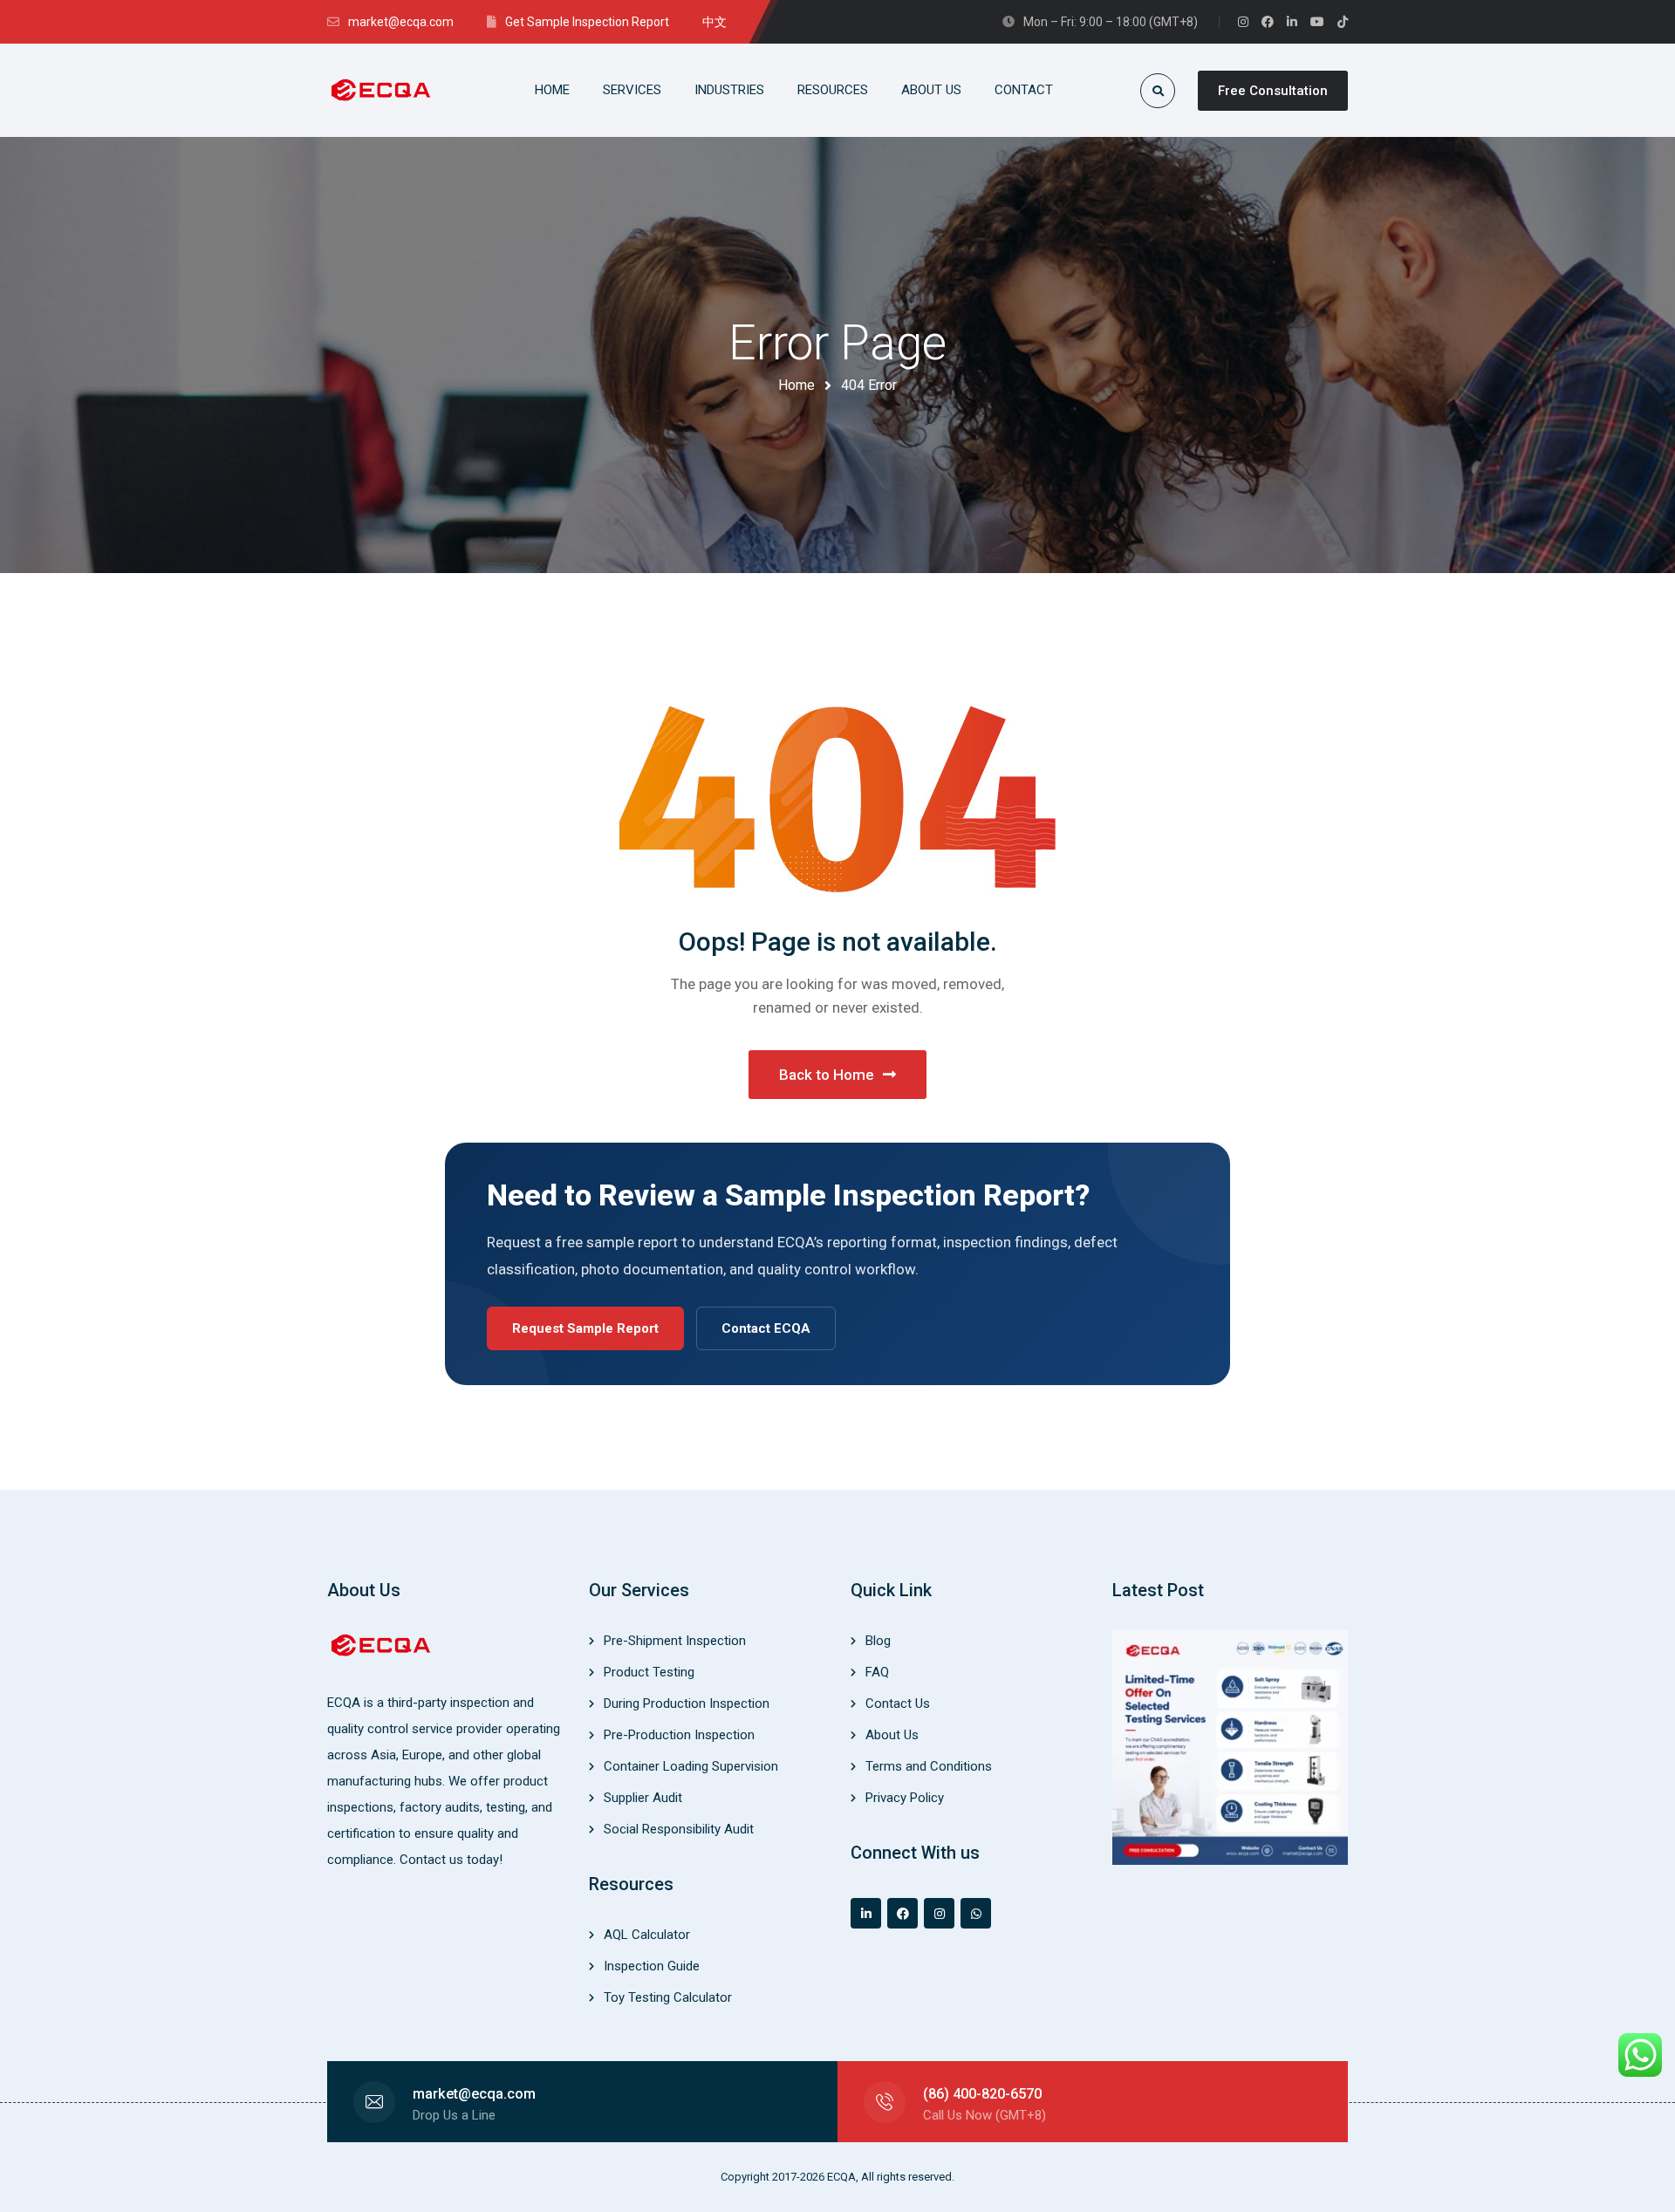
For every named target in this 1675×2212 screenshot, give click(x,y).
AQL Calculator (647, 1935)
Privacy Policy (905, 1798)
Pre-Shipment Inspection (675, 1641)
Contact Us (898, 1703)
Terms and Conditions (929, 1766)
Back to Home (827, 1075)
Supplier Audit (643, 1798)
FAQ (877, 1672)
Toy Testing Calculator (668, 1997)
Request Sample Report (585, 1328)
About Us (892, 1735)
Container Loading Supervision (691, 1766)
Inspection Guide (652, 1966)
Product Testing (649, 1672)
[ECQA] (382, 90)
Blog (878, 1641)
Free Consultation (1273, 91)
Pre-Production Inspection (679, 1735)
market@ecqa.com (474, 2094)
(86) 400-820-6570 (982, 2094)
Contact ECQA (766, 1328)
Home (796, 385)
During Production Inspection (687, 1703)
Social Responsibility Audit (679, 1829)
